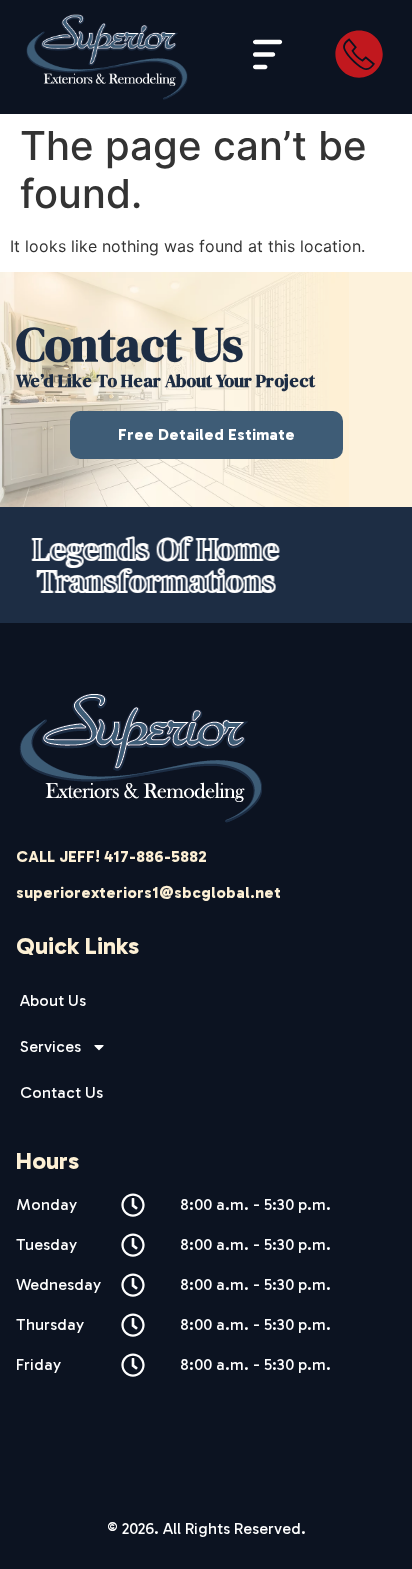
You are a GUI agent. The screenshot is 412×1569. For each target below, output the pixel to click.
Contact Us (61, 1092)
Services (50, 1046)
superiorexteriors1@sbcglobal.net (148, 892)
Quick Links (77, 945)
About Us (53, 1000)
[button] (268, 57)
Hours (47, 1160)
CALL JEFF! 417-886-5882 (111, 856)
